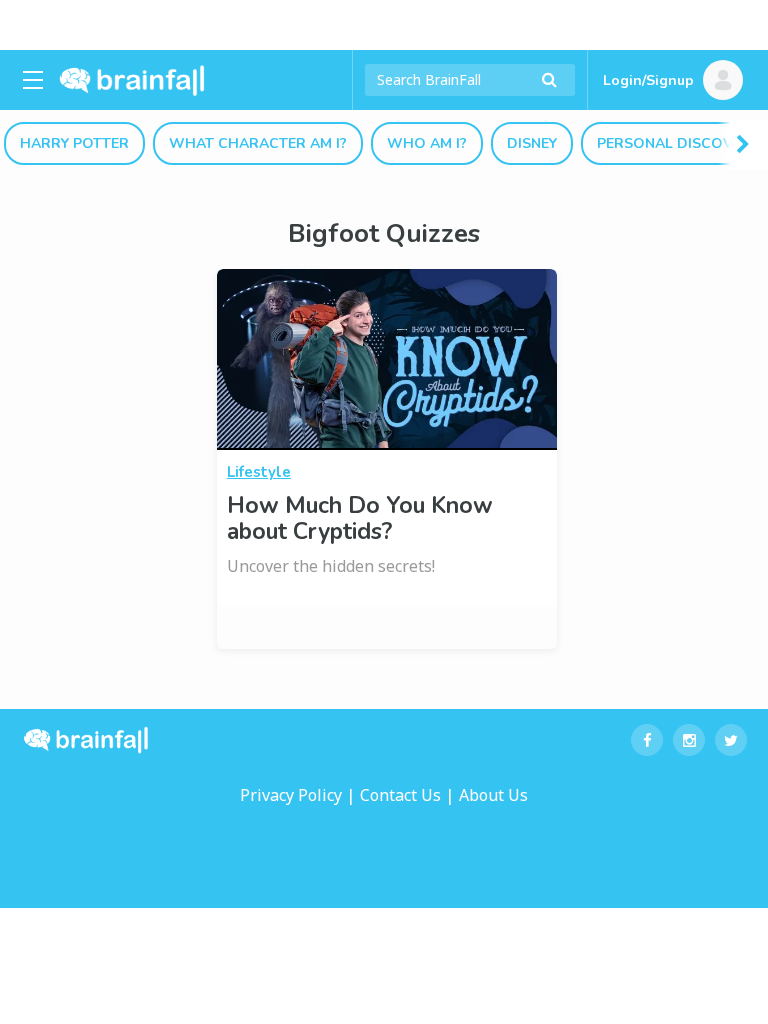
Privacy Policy (291, 795)
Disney (532, 143)
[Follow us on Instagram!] (689, 740)
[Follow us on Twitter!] (731, 740)
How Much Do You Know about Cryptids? (360, 518)
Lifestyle (259, 472)
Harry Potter (74, 143)
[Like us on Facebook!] (647, 740)
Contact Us (400, 795)
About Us (493, 795)
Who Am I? (427, 143)
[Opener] (33, 80)
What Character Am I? (258, 143)
